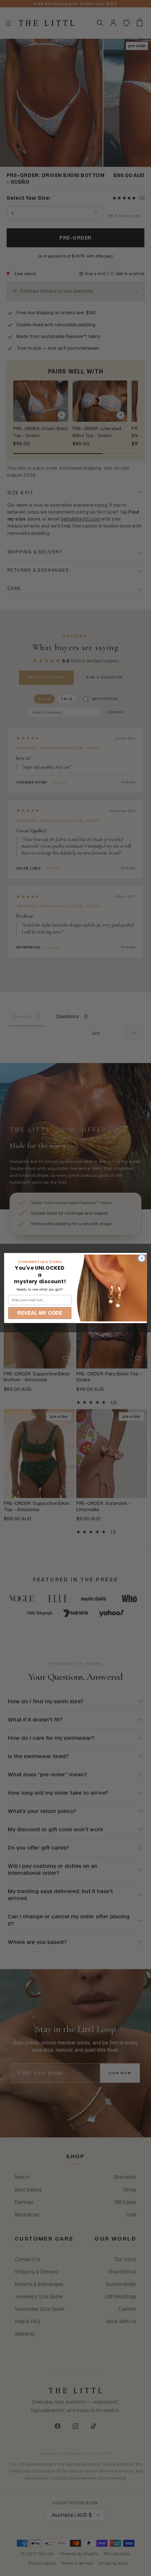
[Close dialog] (142, 1258)
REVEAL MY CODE (40, 1313)
